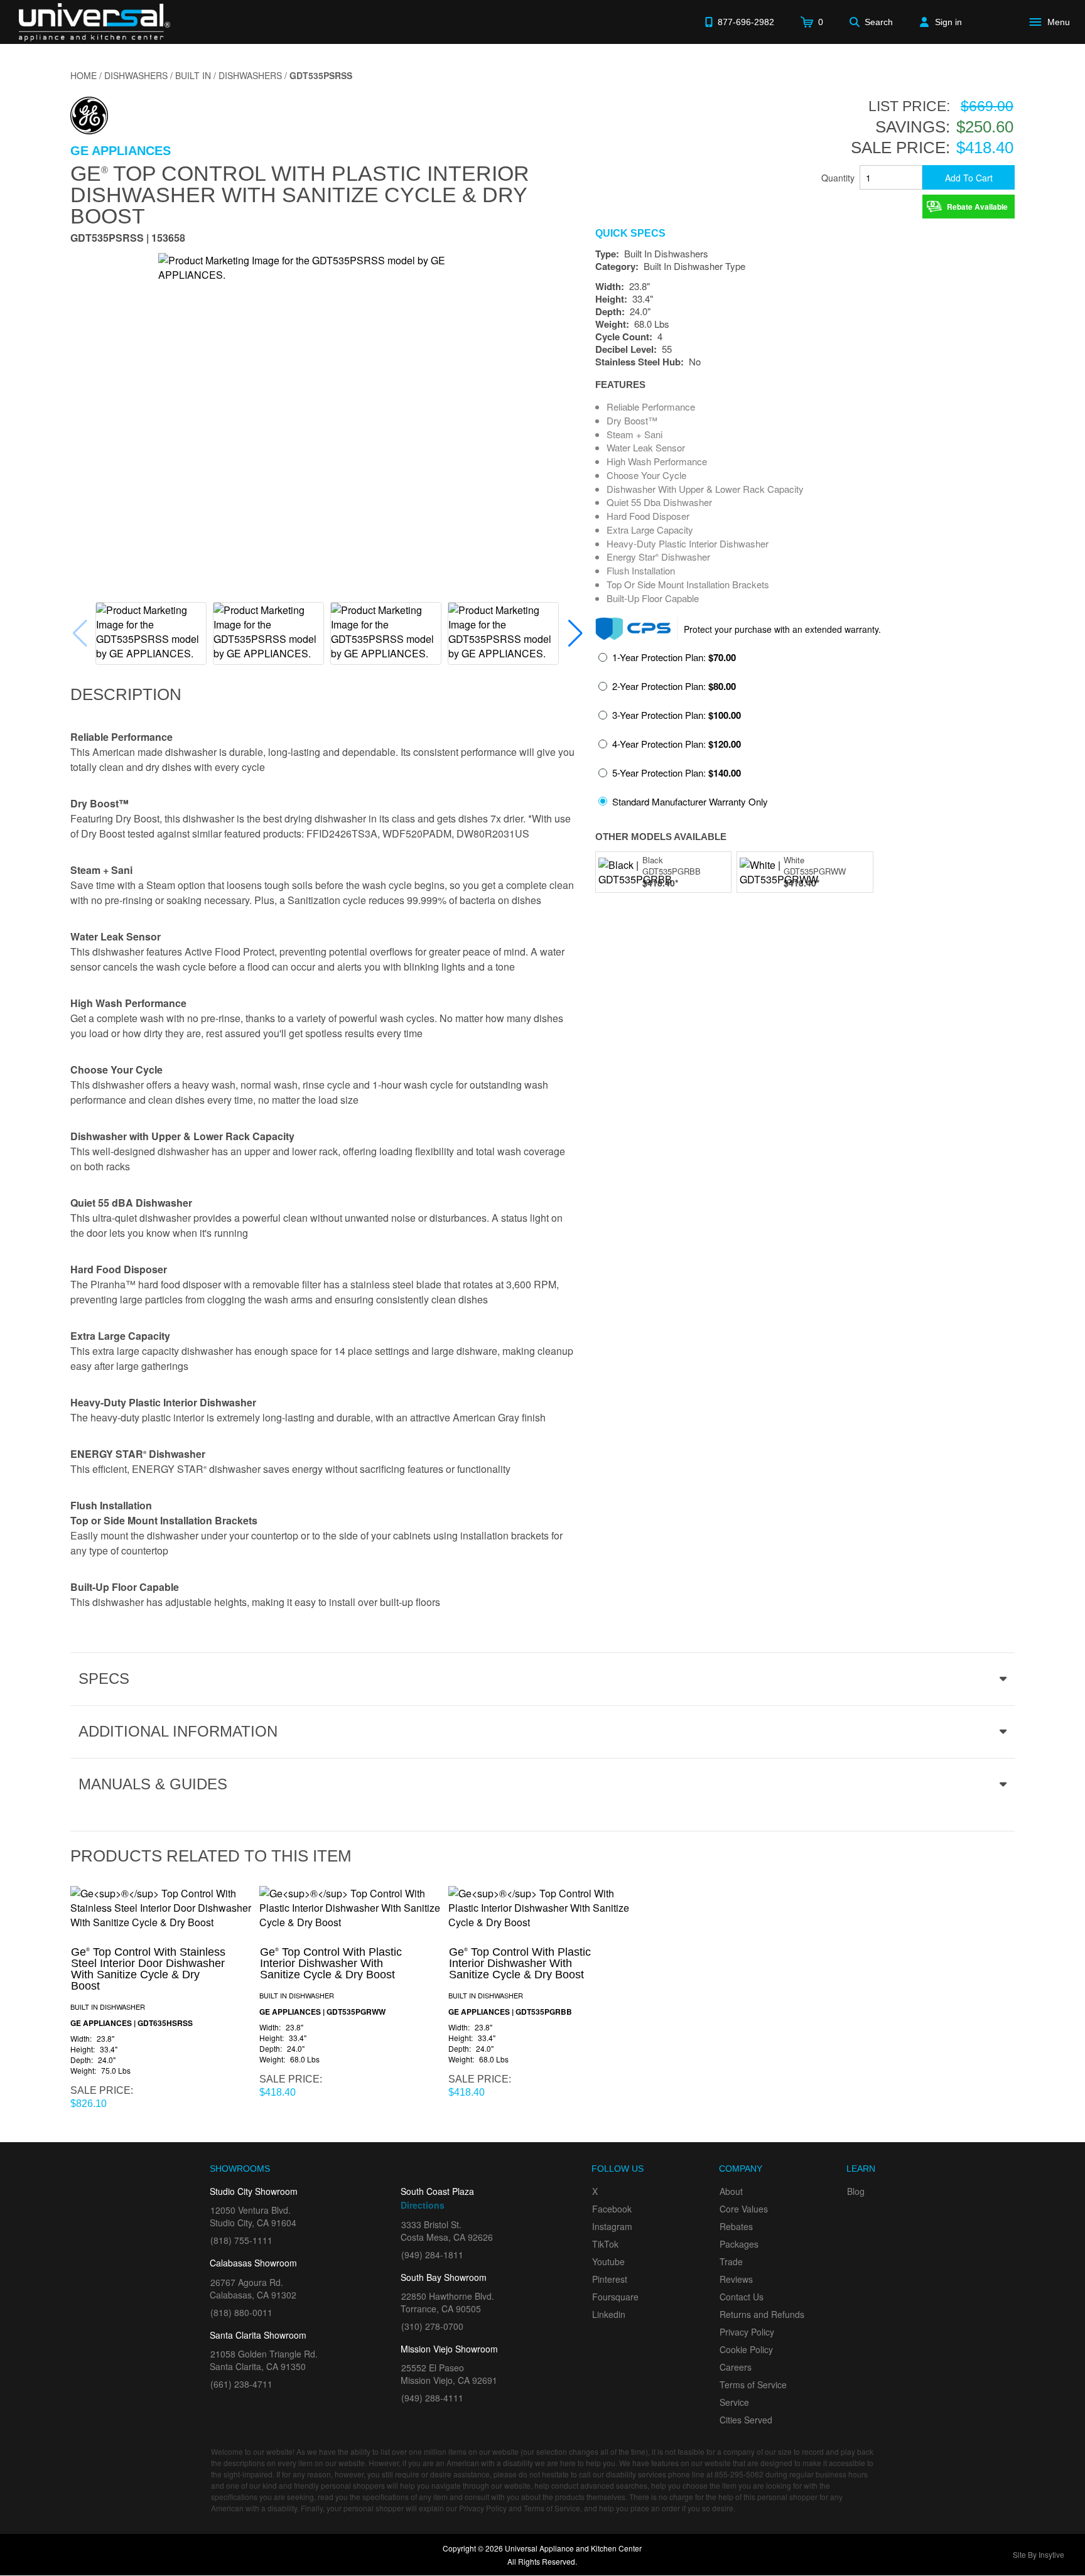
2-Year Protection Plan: (674, 686)
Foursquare (615, 2297)
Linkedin (609, 2314)
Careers (736, 2367)
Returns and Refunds (762, 2314)
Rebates (736, 2226)
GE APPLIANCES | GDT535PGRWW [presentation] (322, 2012)
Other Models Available (661, 837)
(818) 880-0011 (241, 2312)
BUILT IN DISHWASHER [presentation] (108, 2007)
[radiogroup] (805, 733)
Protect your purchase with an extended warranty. (782, 629)
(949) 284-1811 (432, 2255)
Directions (423, 2205)
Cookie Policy (746, 2349)
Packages (739, 2244)
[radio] (667, 661)
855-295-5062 (739, 2474)
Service (734, 2402)
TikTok (605, 2244)
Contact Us (742, 2297)
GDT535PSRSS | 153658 (128, 239)
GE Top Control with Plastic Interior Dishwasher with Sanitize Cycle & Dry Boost (300, 194)
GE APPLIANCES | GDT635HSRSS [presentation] (132, 2023)
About (731, 2191)
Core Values (744, 2209)
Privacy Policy (747, 2332)
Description (126, 694)
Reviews (736, 2279)
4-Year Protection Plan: (677, 744)
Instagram (612, 2226)
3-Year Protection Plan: (677, 715)
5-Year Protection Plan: (677, 773)
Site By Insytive (1039, 2554)
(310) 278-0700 (432, 2326)
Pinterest (610, 2279)
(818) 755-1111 (241, 2240)
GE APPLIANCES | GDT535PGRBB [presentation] (510, 2012)
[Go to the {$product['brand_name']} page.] (89, 114)
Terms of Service (753, 2385)
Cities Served (746, 2420)
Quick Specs (630, 234)
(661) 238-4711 (241, 2384)
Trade (731, 2261)
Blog (856, 2191)
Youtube (608, 2261)
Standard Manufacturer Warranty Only (690, 801)
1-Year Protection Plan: (674, 657)
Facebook (612, 2209)
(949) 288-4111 (432, 2398)
